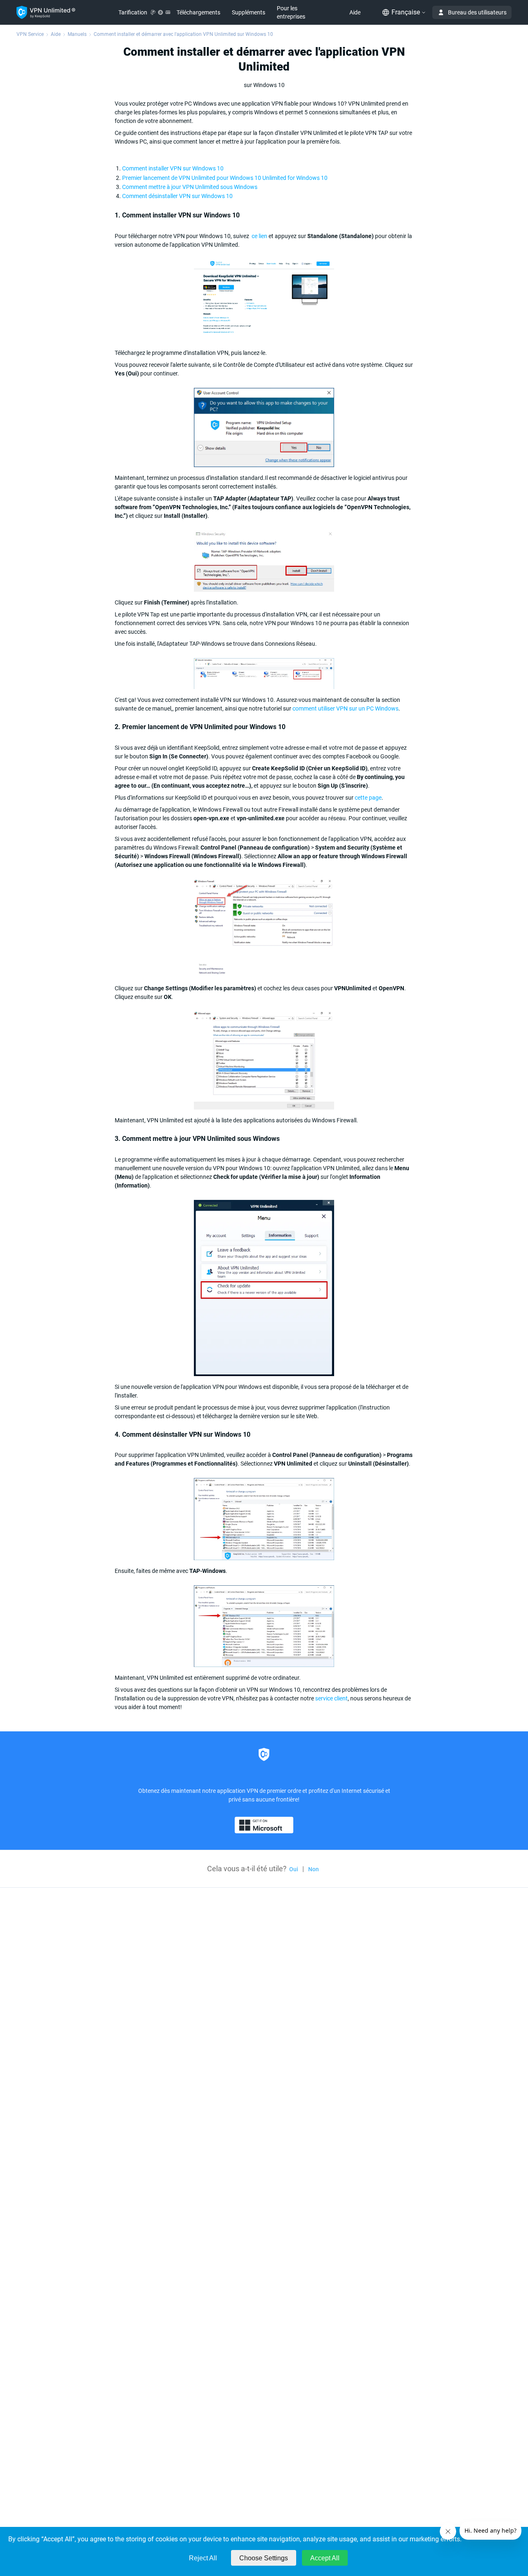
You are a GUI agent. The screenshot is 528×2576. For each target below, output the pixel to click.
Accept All (325, 2558)
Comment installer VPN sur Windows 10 (174, 168)
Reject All (203, 2558)
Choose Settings (264, 2558)
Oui (294, 1869)
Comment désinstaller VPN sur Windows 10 (177, 196)
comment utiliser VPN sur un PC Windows (345, 708)
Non (313, 1869)
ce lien (259, 236)
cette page (368, 798)
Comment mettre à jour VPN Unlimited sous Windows (190, 187)
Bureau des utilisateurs (477, 12)
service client (331, 1698)
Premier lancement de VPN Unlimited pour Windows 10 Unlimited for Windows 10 (225, 178)
